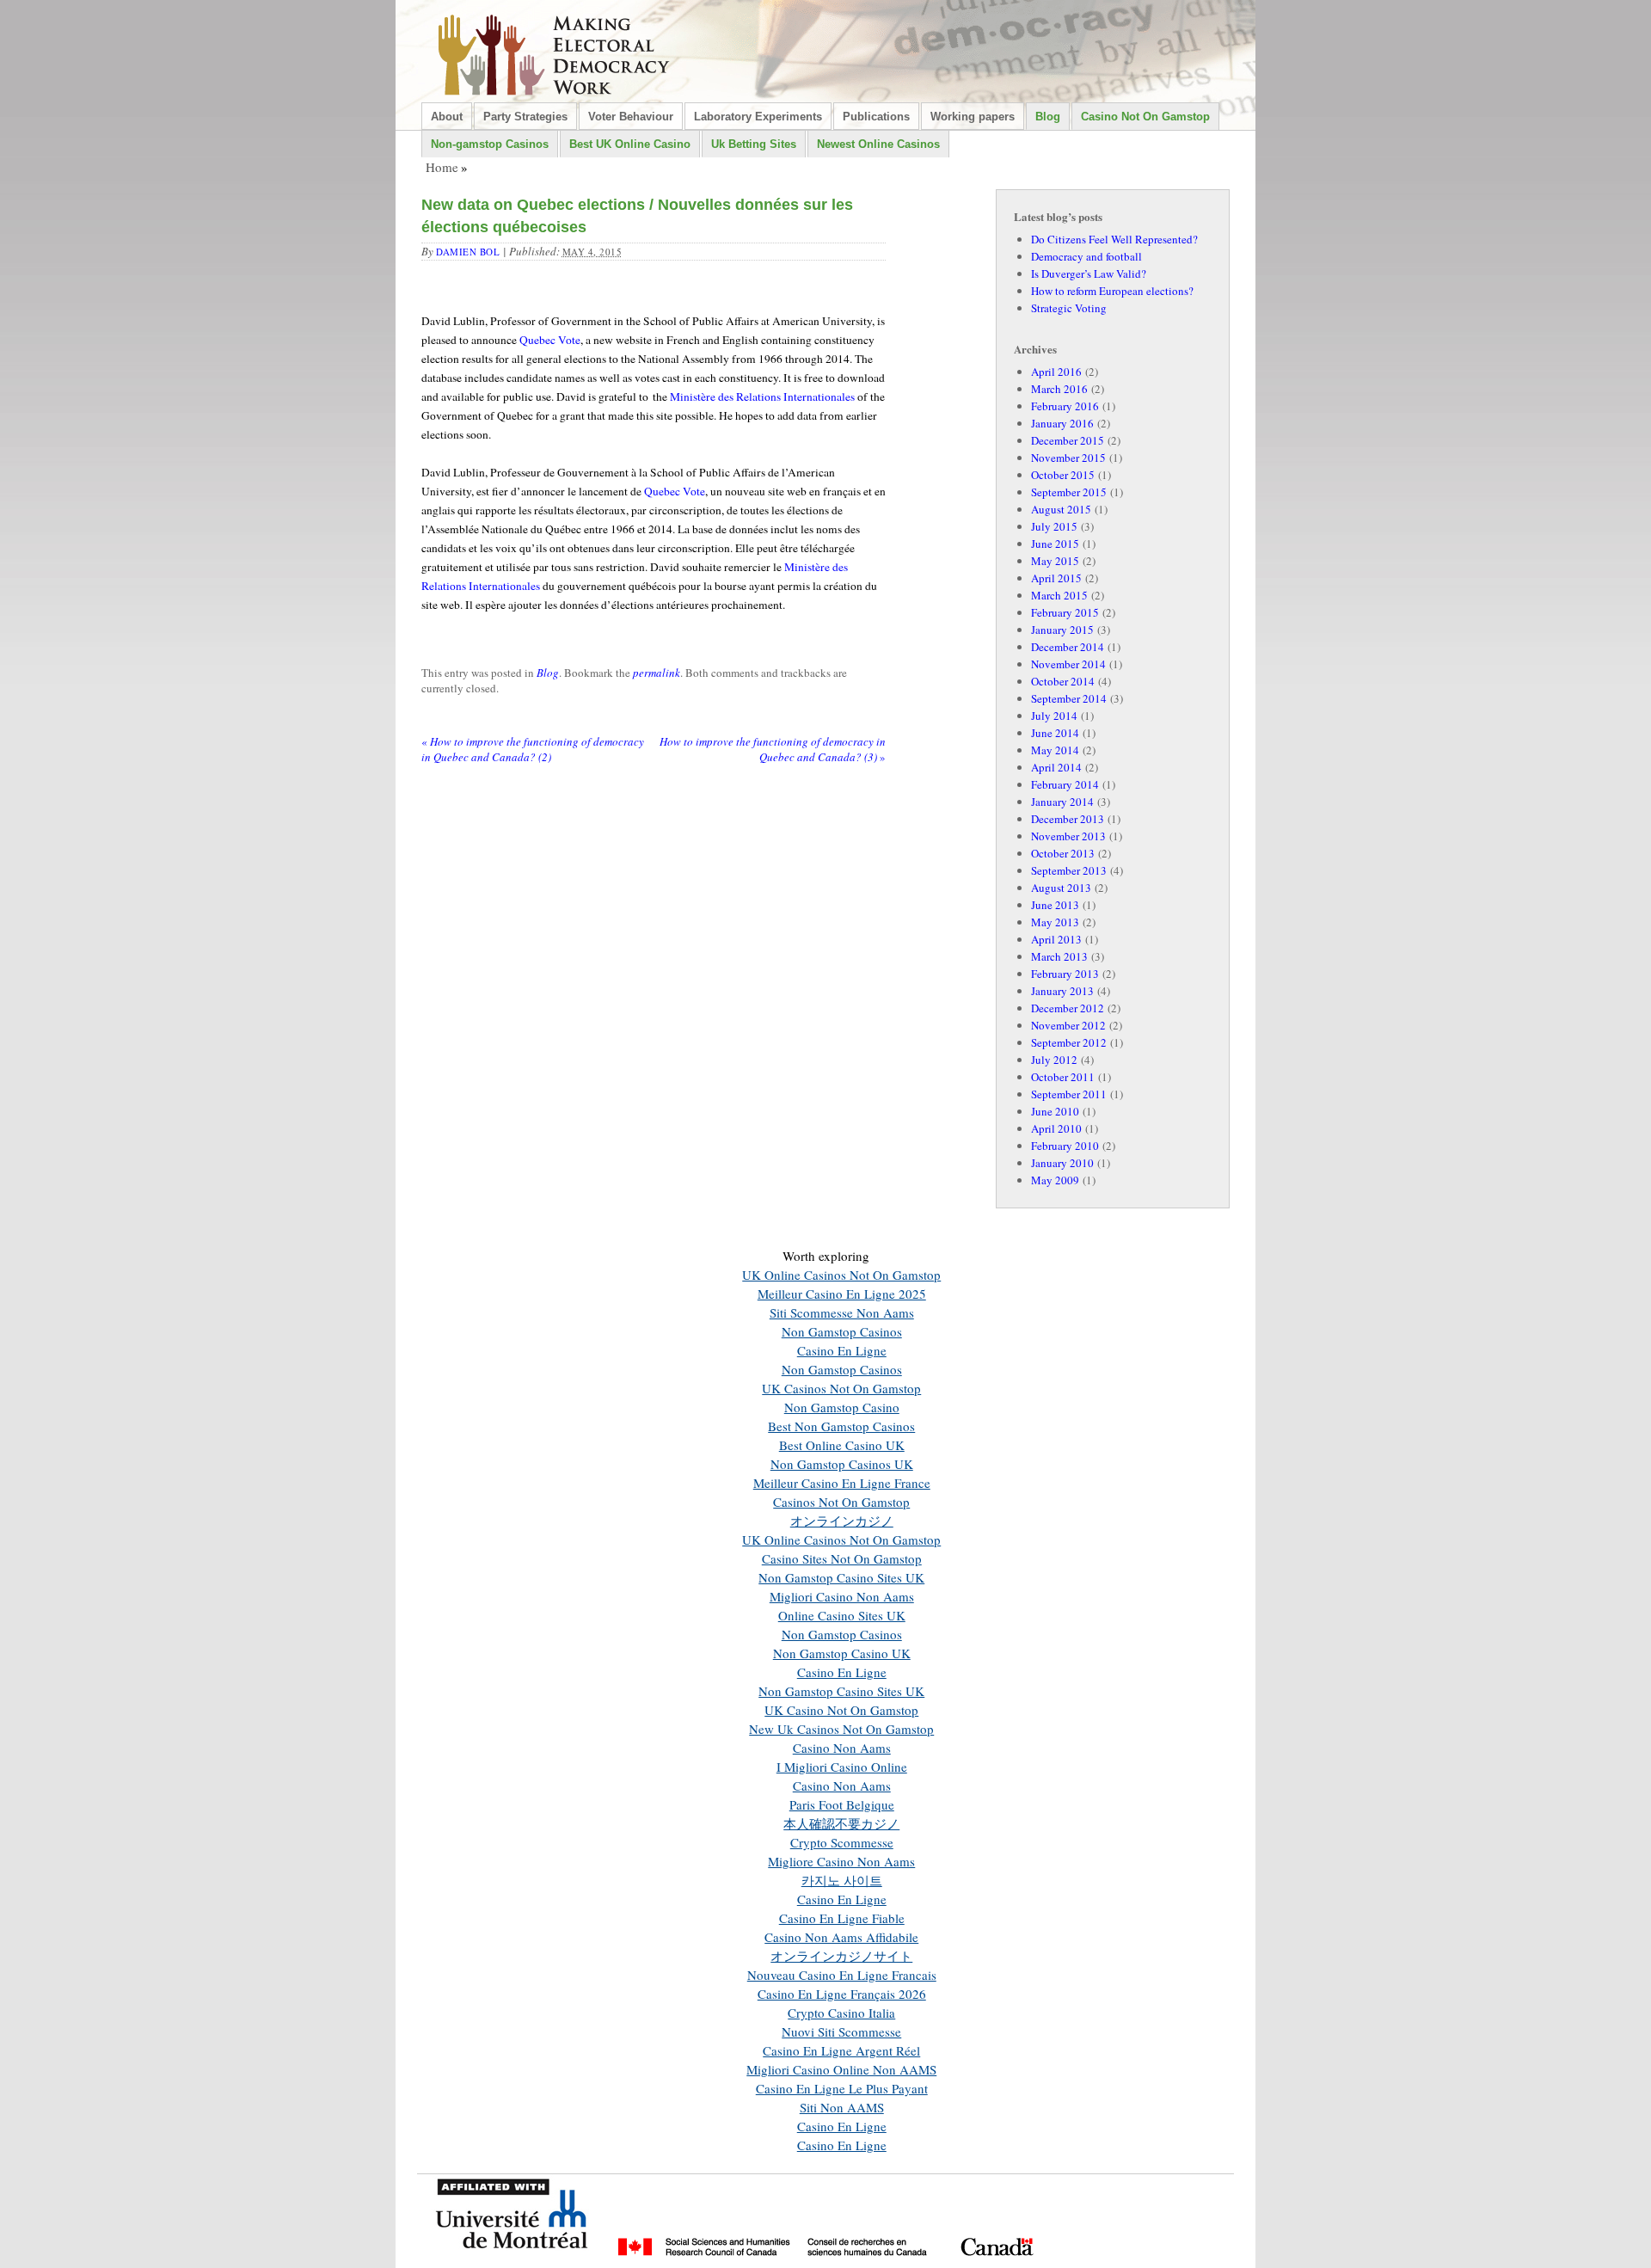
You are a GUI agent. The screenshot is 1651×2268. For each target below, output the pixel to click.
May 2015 (1055, 561)
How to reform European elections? (1112, 291)
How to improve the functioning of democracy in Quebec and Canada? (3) (773, 749)
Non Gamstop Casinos (842, 1331)
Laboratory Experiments (758, 117)
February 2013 (1065, 974)
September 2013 (1069, 870)
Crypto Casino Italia (841, 2013)
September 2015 (1069, 492)
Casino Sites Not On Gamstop (842, 1558)
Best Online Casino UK (842, 1445)
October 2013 (1063, 853)
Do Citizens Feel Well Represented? (1114, 239)
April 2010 (1056, 1128)
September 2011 (1069, 1094)
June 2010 (1055, 1111)
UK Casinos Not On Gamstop (841, 1388)
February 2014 (1065, 784)
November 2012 (1068, 1025)
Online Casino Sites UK (842, 1615)
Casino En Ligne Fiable (842, 1918)
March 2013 (1059, 956)
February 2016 (1065, 406)
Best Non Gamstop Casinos (841, 1426)
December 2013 (1068, 819)
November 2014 (1068, 664)
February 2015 (1065, 612)
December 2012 (1068, 1008)
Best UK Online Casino (630, 144)
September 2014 (1069, 698)
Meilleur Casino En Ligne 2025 (842, 1294)
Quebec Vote (550, 340)
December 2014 (1068, 647)
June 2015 (1055, 544)
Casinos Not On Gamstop (841, 1502)
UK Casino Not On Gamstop (841, 1710)
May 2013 (1055, 922)
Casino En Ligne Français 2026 (842, 1994)
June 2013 (1055, 905)
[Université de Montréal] (512, 2259)
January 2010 (1062, 1163)
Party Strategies (525, 117)
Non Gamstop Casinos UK (842, 1464)
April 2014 (1056, 767)
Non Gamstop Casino (842, 1407)
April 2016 (1056, 372)
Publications (876, 117)
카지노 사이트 (842, 1880)
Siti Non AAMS (842, 2107)
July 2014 (1054, 716)
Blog (1048, 117)
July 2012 (1054, 1060)
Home (442, 167)
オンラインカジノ (842, 1521)
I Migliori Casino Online (842, 1767)
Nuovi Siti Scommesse (841, 2031)
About (447, 117)
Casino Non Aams (842, 1748)
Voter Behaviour (631, 117)
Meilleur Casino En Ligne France (842, 1483)
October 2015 (1063, 475)
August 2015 (1061, 509)
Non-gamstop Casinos (490, 144)
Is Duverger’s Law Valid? (1089, 274)
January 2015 (1062, 630)
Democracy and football (1086, 256)
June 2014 (1055, 733)
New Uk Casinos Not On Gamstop (841, 1729)
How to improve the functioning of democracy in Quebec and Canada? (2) (533, 749)
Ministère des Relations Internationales (762, 396)
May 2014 (1055, 750)
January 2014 (1062, 802)
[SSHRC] (825, 2259)
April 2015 (1056, 578)
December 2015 (1068, 440)
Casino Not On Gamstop (1145, 117)
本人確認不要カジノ (841, 1823)
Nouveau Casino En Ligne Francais (842, 1975)
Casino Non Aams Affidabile (841, 1937)
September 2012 (1069, 1042)
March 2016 (1059, 389)
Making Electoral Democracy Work (555, 54)
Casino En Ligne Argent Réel (841, 2050)
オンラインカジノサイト (841, 1956)
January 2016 (1062, 423)
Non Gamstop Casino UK (842, 1653)
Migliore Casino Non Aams (841, 1861)
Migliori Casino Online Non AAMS (841, 2069)
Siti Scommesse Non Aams (842, 1312)
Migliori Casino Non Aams (842, 1596)
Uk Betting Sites (754, 144)
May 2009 (1055, 1180)
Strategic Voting (1069, 308)
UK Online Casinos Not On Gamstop (841, 1275)
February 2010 (1065, 1146)
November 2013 (1068, 836)
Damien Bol (468, 252)
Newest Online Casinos (878, 144)
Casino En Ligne (842, 1350)
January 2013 (1062, 991)
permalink (657, 673)
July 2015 (1054, 526)
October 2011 (1063, 1077)
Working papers (973, 117)
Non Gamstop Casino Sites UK (841, 1577)
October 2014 (1063, 681)
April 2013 (1056, 939)
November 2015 (1068, 458)
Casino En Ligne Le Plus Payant (842, 2088)
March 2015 (1059, 595)
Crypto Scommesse (842, 1842)
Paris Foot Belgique (842, 1804)
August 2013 (1061, 888)
